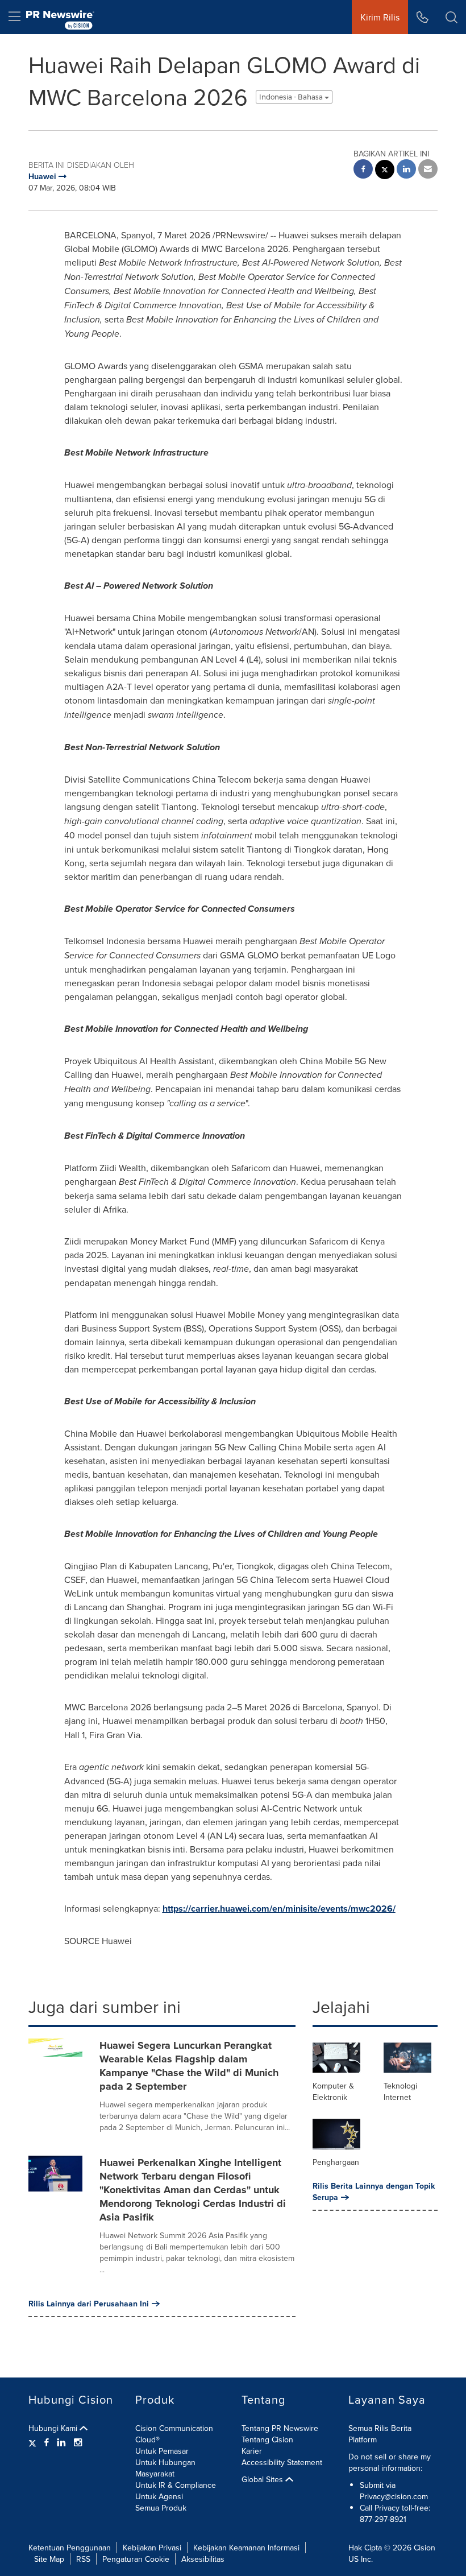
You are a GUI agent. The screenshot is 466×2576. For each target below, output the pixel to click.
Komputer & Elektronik (333, 2091)
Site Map (49, 2559)
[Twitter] (34, 2442)
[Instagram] (78, 2442)
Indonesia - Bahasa (292, 97)
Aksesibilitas (203, 2559)
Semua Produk (161, 2508)
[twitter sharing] (385, 171)
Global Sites (263, 2479)
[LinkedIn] (61, 2442)
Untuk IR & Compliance (176, 2485)
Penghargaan (336, 2162)
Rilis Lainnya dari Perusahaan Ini (89, 2304)
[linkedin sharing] (406, 170)
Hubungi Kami (54, 2428)
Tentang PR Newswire (280, 2428)
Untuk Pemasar (162, 2451)
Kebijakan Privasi (152, 2548)
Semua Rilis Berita (380, 2428)
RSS (83, 2559)
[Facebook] (47, 2442)
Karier (252, 2451)
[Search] (452, 17)
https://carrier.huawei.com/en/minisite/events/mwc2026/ (279, 1909)
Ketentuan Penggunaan (70, 2548)
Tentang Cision (267, 2439)
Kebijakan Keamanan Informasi (246, 2548)
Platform (363, 2439)
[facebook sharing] (363, 170)
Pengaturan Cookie (136, 2559)
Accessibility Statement (282, 2462)
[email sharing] (428, 170)
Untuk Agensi (159, 2496)
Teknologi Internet (400, 2091)
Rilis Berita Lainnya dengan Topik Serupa (374, 2192)
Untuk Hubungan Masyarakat (165, 2468)
